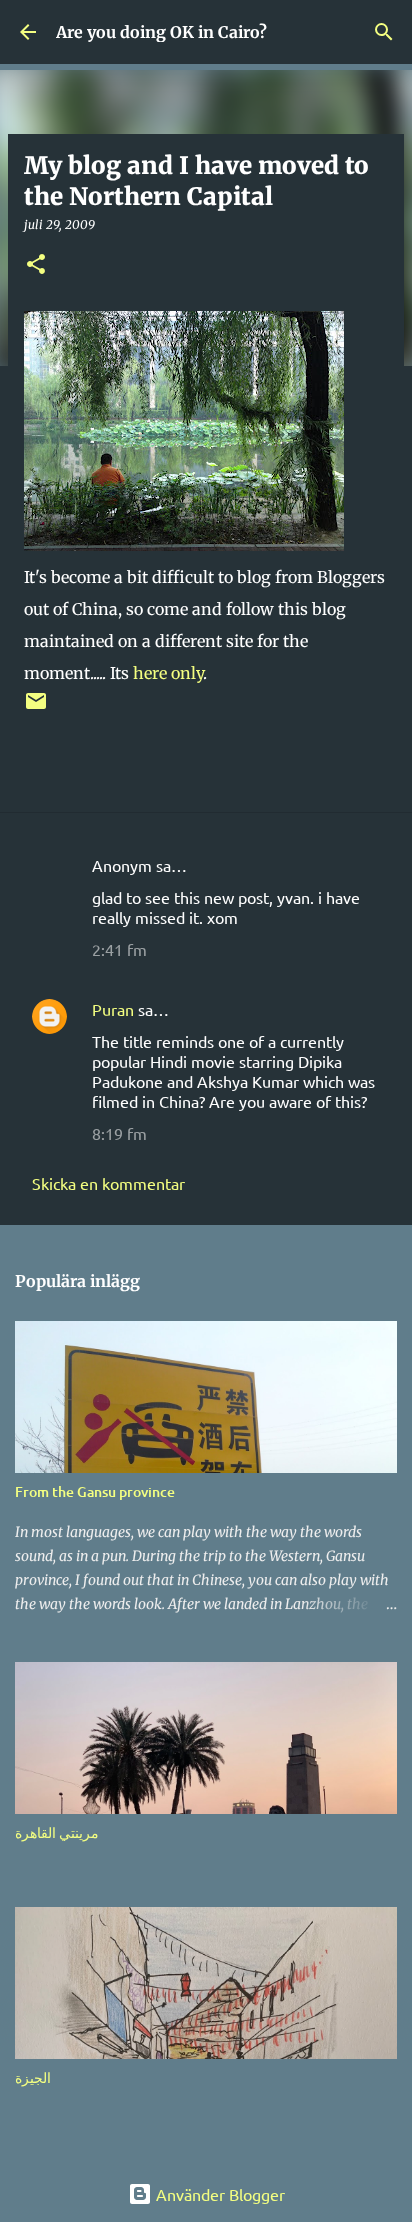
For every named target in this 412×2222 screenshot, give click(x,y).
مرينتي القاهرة (57, 1832)
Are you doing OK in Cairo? (161, 32)
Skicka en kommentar (108, 1183)
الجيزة (33, 2077)
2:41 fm (119, 949)
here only (168, 673)
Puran (113, 1009)
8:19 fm (119, 1133)
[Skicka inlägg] (36, 708)
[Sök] (384, 32)
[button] (36, 265)
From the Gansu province (95, 1491)
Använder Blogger (218, 2194)
